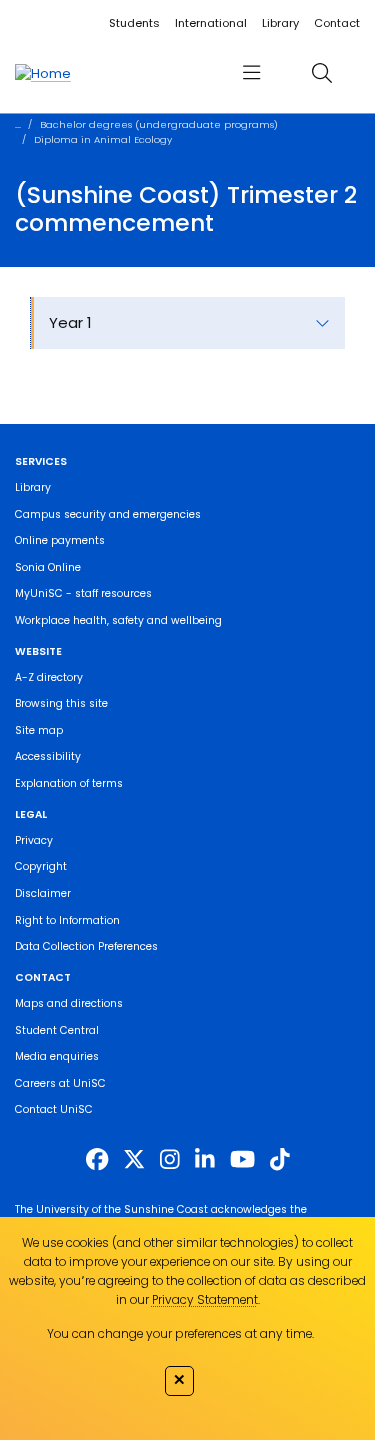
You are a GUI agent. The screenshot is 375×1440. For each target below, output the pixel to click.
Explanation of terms (69, 783)
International (211, 23)
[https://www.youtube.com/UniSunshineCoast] (242, 1160)
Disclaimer (43, 893)
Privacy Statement (205, 1299)
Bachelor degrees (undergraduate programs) (159, 124)
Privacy (34, 840)
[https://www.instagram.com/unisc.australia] (170, 1160)
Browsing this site (61, 703)
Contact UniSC (54, 1109)
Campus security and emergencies (108, 514)
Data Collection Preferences (86, 946)
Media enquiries (57, 1056)
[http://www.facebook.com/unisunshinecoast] (97, 1160)
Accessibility (48, 756)
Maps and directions (69, 1003)
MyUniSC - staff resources (83, 593)
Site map (39, 730)
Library (280, 23)
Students (134, 23)
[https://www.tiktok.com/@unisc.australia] (280, 1160)
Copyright (41, 866)
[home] (43, 73)
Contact (337, 23)
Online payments (60, 540)
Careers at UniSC (60, 1083)
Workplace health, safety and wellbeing (118, 620)
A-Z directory (49, 677)
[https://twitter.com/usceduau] (134, 1160)
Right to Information (67, 920)
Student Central (57, 1030)
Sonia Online (48, 567)
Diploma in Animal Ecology (103, 139)
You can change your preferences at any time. (180, 1333)
